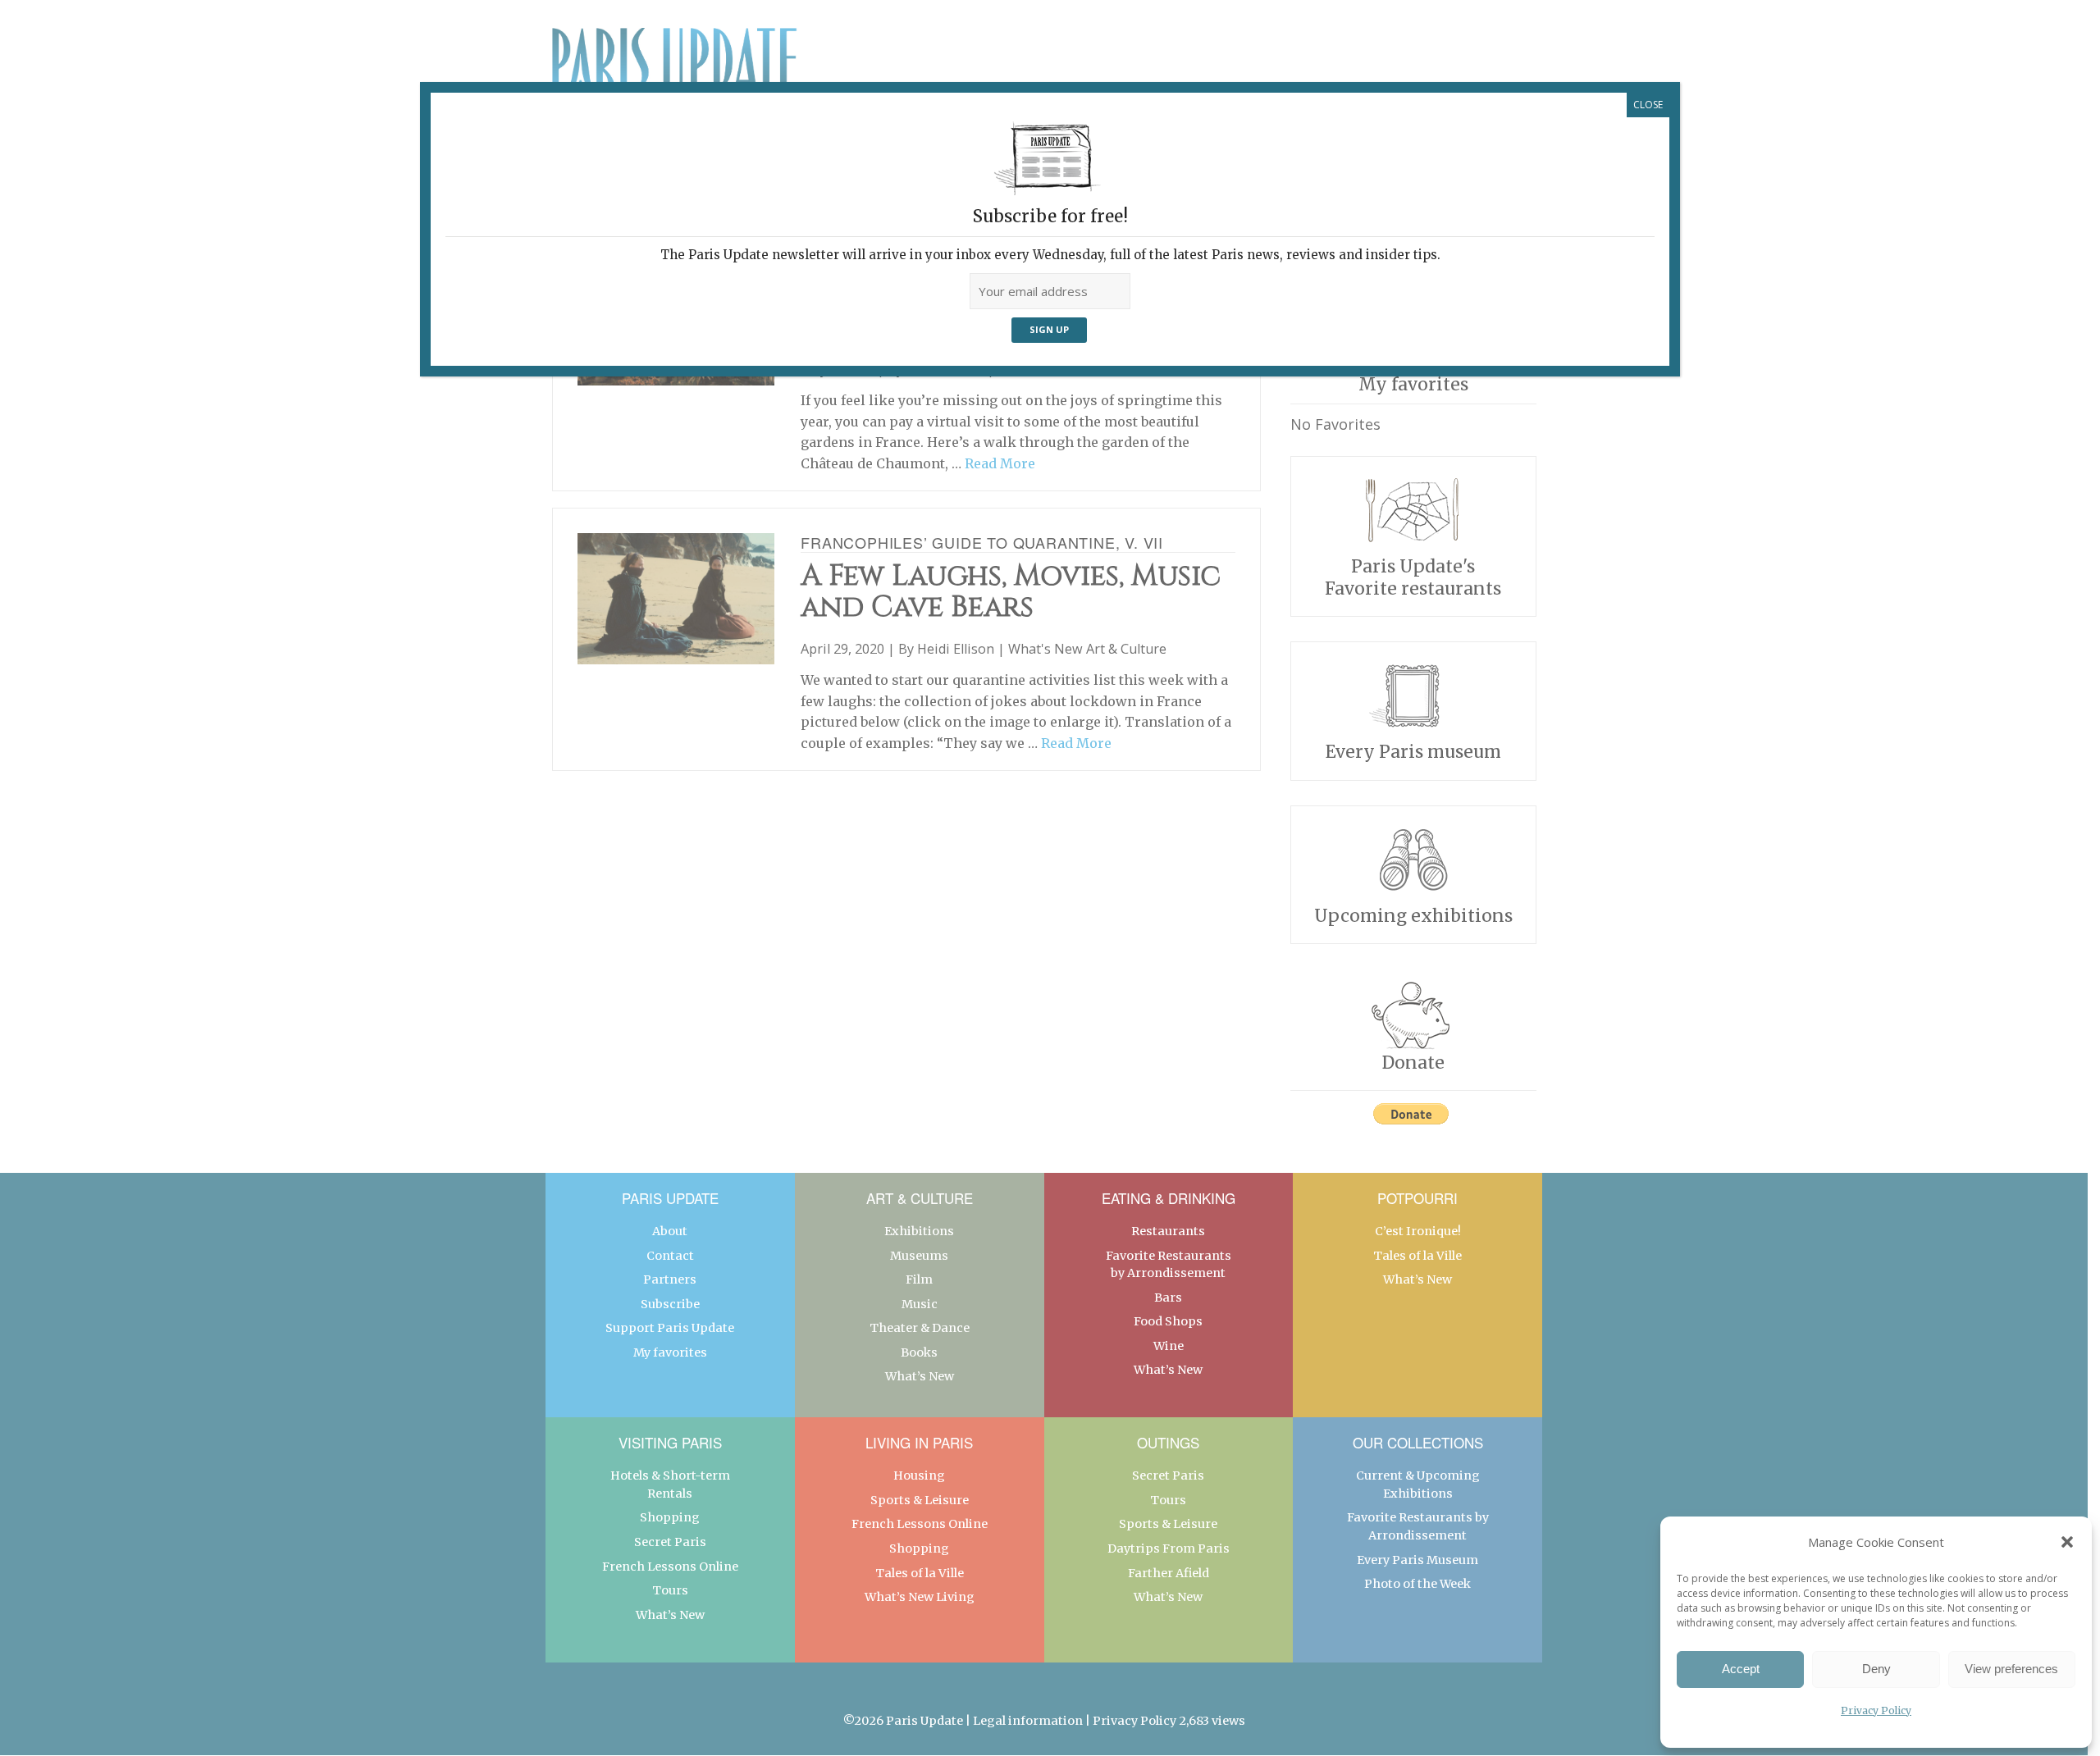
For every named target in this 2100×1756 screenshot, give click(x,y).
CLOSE (1648, 105)
